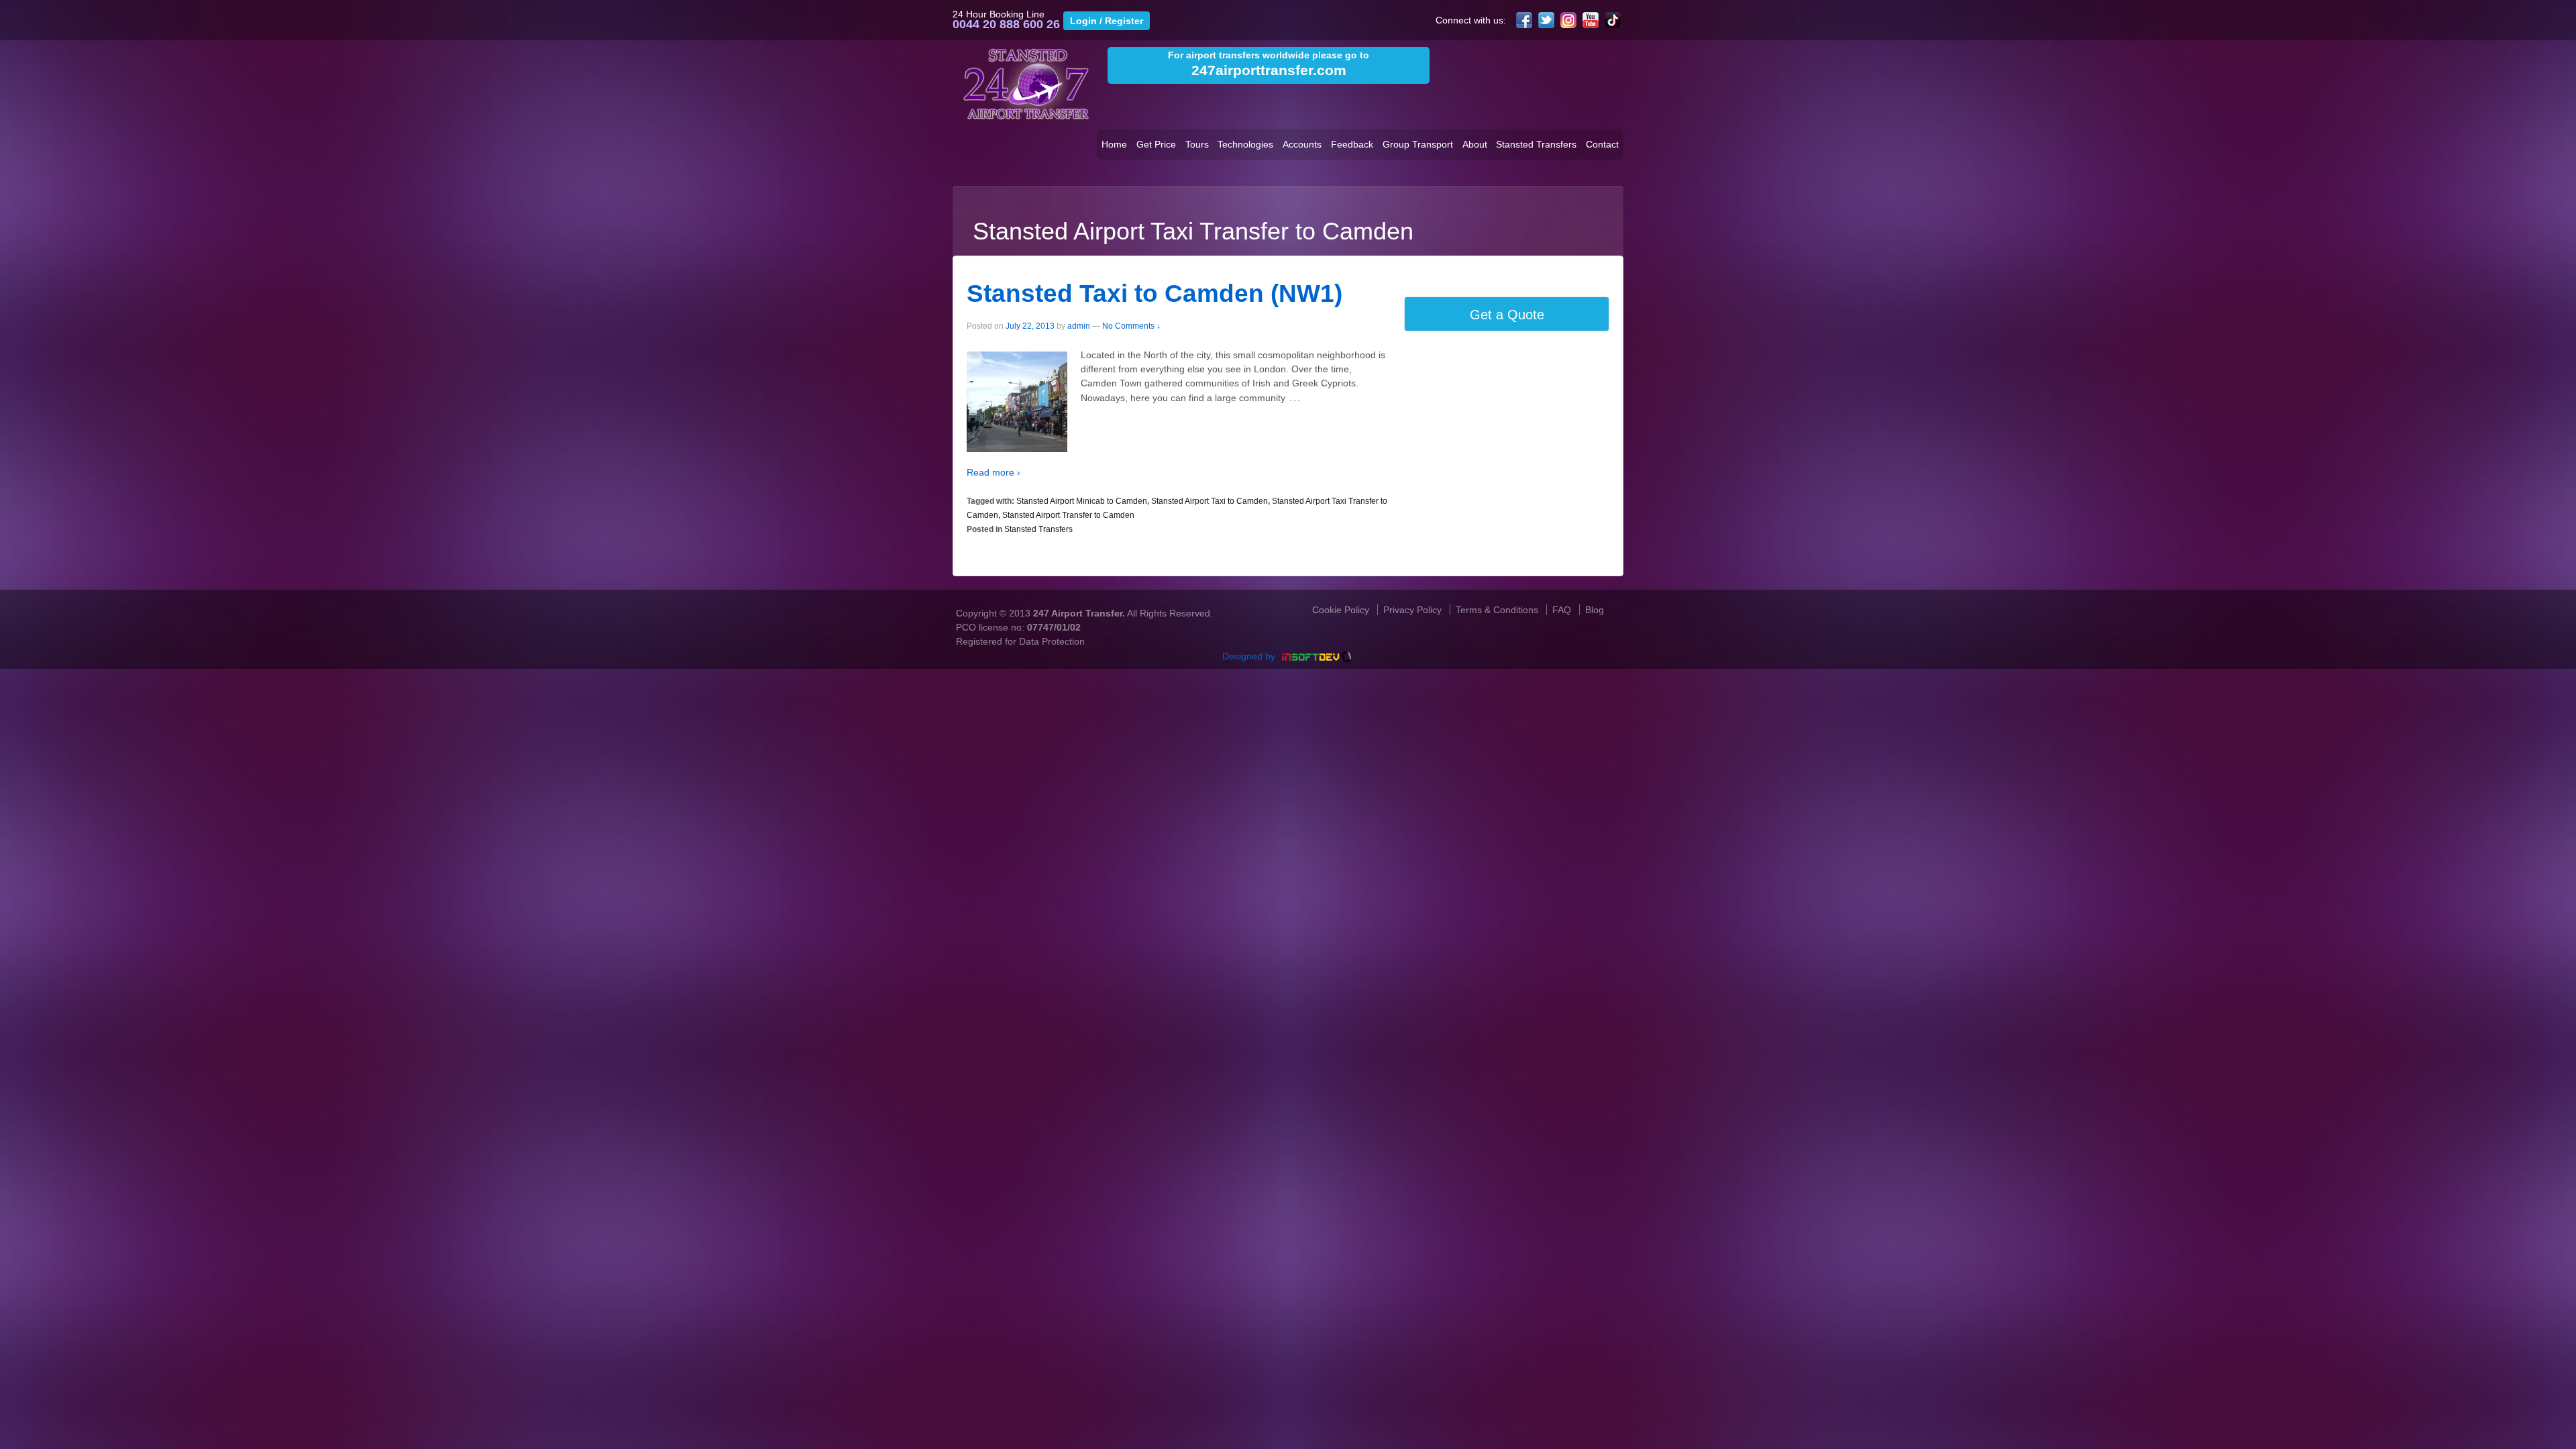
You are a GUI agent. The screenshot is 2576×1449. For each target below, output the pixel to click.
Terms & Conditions (1497, 610)
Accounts (1302, 144)
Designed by (1250, 656)
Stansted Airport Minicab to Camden (1082, 501)
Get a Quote (1507, 315)
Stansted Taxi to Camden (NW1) (1155, 293)
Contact (1602, 144)
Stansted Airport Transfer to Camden (1068, 515)
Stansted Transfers (1536, 144)
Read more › (994, 472)
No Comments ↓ (1131, 326)
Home (1114, 144)
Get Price (1156, 144)
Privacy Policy (1412, 610)
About (1475, 144)
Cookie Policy (1341, 610)
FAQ (1562, 610)
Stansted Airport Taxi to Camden (1210, 501)
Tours (1197, 144)
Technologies (1245, 144)
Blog (1595, 610)
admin (1079, 326)
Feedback (1352, 144)
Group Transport (1418, 144)
